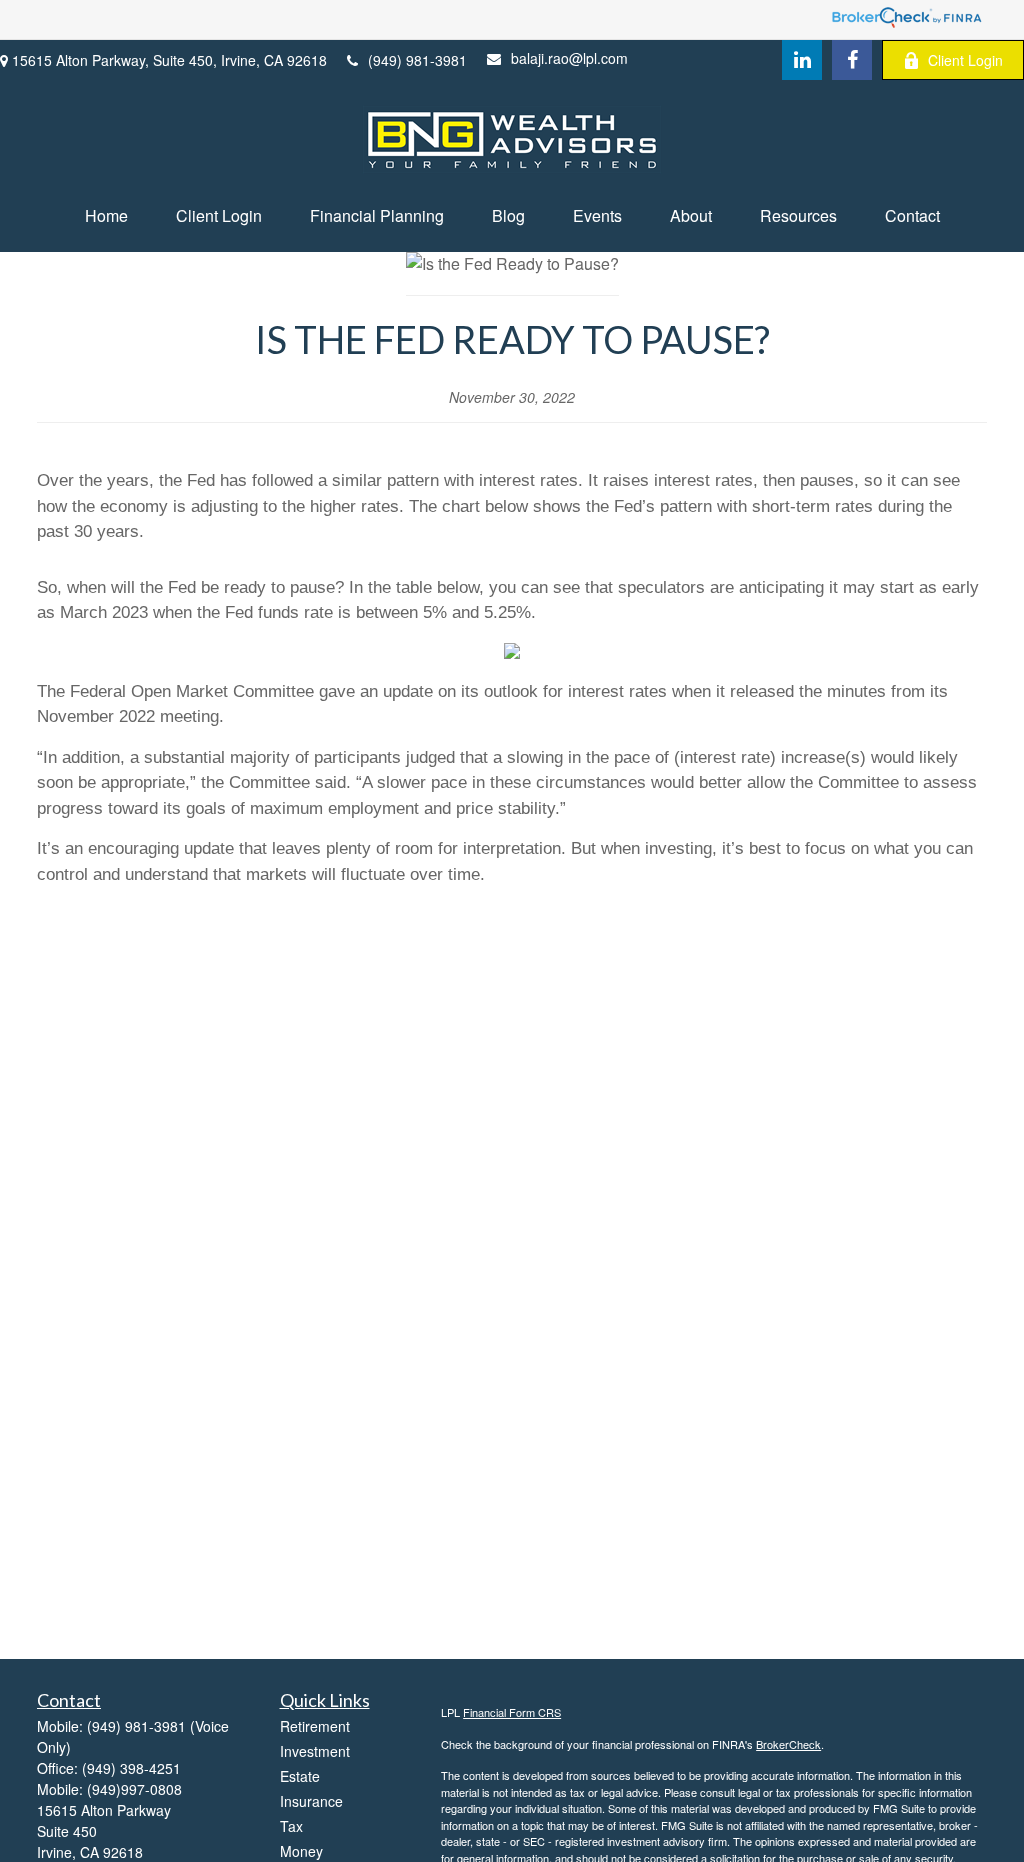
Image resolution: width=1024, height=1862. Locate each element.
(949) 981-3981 (417, 60)
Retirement (315, 1726)
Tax (291, 1826)
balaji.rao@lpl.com (569, 58)
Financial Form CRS (512, 1712)
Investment (315, 1751)
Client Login (965, 60)
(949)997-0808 (134, 1789)
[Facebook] (852, 60)
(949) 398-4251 (131, 1768)
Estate (300, 1776)
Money (301, 1851)
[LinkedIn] (802, 60)
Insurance (311, 1801)
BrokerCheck (788, 1744)
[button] (106, 215)
